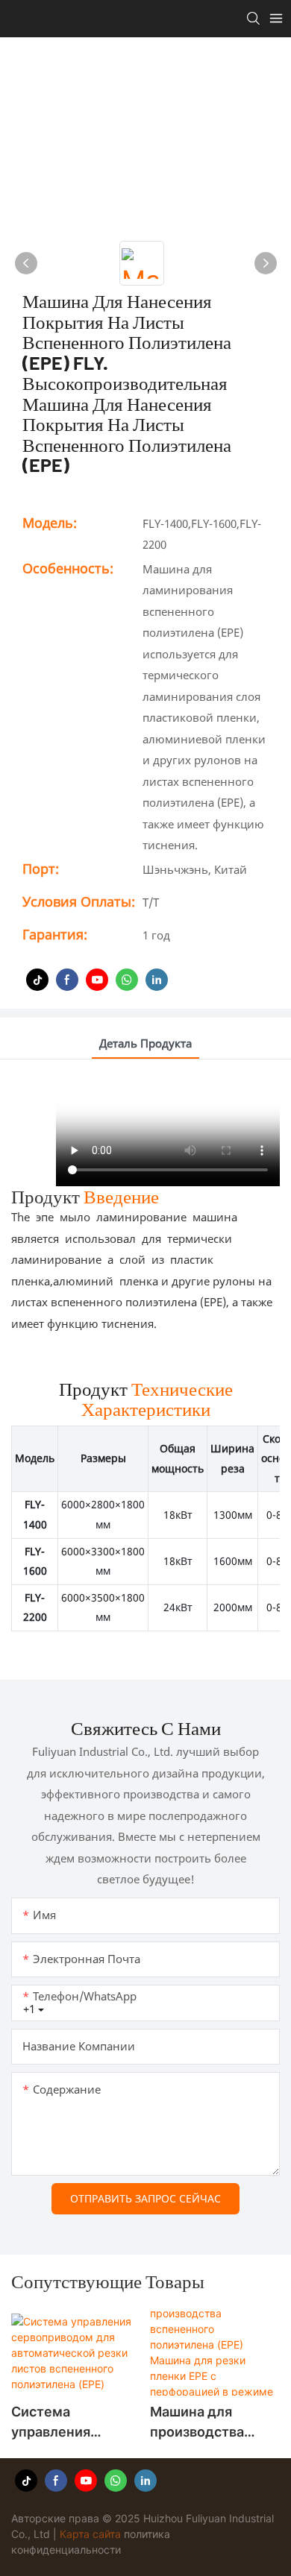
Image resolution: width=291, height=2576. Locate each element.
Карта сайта (90, 2534)
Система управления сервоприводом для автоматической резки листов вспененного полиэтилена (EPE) (74, 2423)
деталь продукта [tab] (145, 1043)
